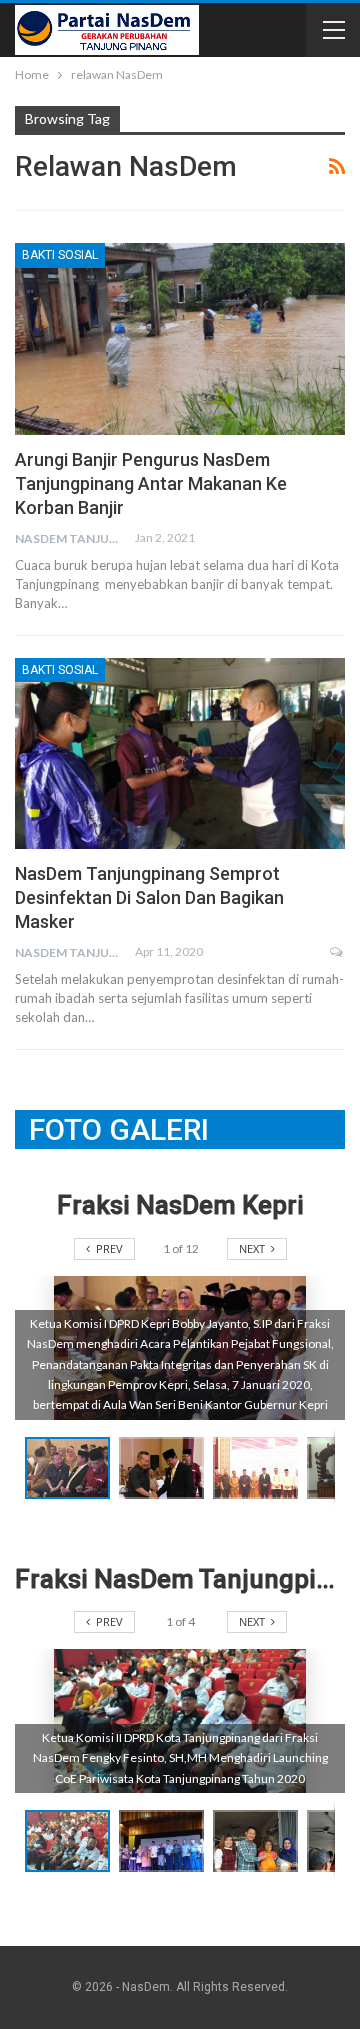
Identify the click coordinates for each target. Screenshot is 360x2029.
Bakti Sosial (60, 255)
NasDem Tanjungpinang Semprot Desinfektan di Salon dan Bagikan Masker (149, 897)
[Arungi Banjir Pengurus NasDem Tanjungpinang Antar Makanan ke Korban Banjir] (180, 338)
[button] (166, 1468)
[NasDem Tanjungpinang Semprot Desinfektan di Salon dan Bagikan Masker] (180, 753)
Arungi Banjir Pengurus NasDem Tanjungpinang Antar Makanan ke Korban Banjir (151, 483)
